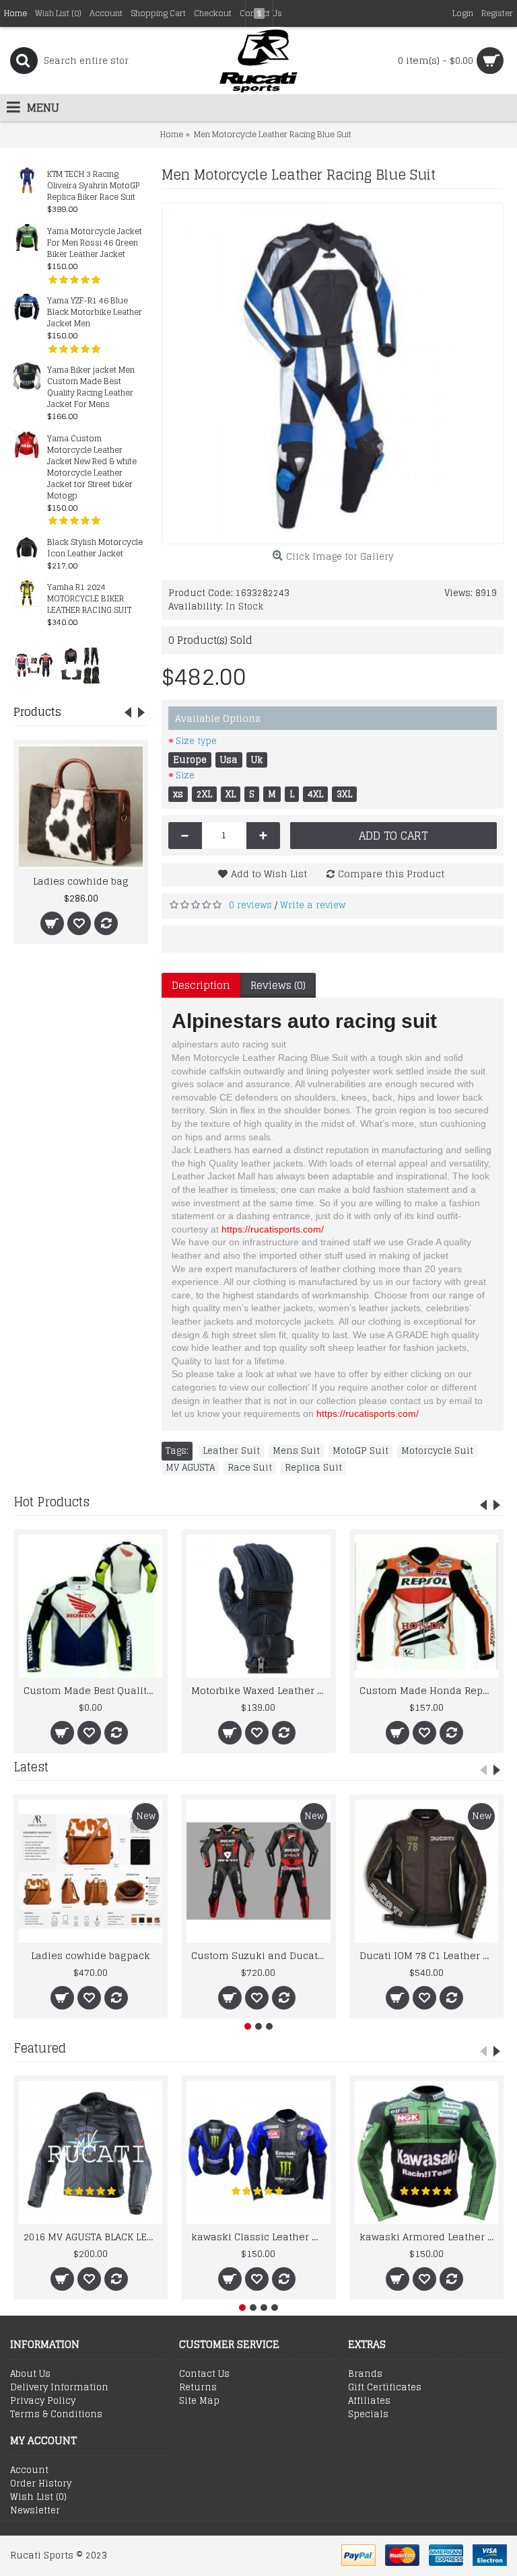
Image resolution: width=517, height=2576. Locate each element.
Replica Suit (313, 1468)
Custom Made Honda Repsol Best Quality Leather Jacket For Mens (429, 1690)
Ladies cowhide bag (81, 881)
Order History (41, 2484)
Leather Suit (231, 1451)
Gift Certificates (385, 2388)
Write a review (313, 905)
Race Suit (250, 1468)
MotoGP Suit (360, 1451)
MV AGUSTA (190, 1468)
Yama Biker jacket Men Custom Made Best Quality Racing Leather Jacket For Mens (91, 388)
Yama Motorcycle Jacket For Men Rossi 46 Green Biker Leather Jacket (95, 243)
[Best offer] (34, 665)
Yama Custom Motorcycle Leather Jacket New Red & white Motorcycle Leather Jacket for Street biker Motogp (92, 468)
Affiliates (369, 2401)
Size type (196, 741)
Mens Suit (296, 1451)
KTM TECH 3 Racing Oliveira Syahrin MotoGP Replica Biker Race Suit (94, 186)
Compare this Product (391, 874)
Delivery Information (59, 2388)
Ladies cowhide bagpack (91, 1955)
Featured (40, 2048)
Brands (365, 2374)
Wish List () (38, 2497)
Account (29, 2470)
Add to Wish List (269, 874)
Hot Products (51, 1502)
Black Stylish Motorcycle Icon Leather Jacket (95, 548)
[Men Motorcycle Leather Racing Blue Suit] (333, 373)
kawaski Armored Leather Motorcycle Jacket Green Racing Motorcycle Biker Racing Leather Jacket (429, 2237)
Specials (368, 2415)
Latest (31, 1767)
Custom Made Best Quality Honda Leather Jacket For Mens (93, 1690)
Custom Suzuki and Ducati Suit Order (261, 1955)
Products (37, 712)
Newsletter (35, 2511)
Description (201, 985)
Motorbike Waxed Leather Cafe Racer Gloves (261, 1690)
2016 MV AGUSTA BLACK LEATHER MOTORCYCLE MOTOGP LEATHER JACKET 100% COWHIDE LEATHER (93, 2237)
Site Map (199, 2401)
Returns (198, 2388)
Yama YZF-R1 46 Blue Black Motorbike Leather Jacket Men (95, 312)
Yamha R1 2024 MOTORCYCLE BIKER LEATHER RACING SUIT (89, 599)
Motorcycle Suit (437, 1451)
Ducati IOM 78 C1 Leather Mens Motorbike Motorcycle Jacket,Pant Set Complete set (429, 1955)
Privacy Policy (43, 2401)
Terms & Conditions (56, 2415)
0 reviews (250, 905)
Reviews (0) (278, 985)
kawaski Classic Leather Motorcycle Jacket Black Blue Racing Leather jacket (261, 2237)
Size (185, 775)
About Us (30, 2374)
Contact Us (204, 2374)
